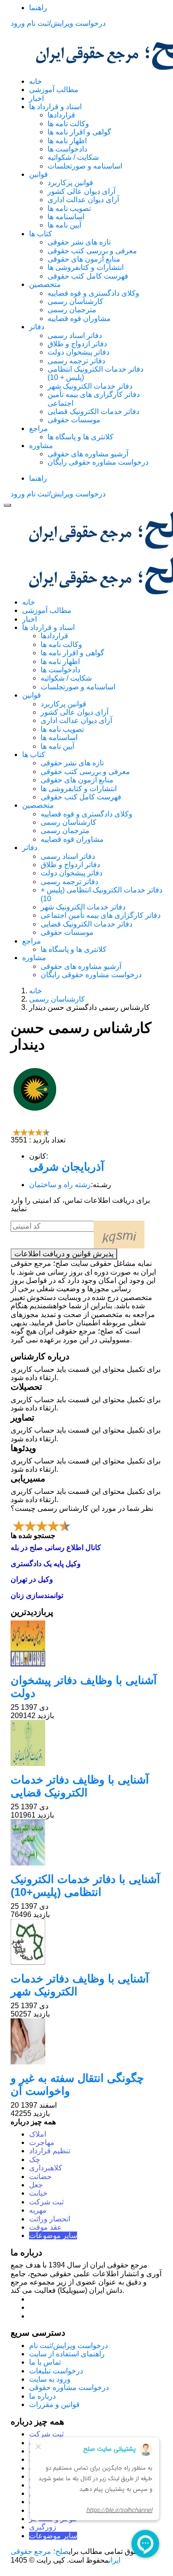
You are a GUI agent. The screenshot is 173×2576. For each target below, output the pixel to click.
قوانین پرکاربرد (70, 183)
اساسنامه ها (66, 217)
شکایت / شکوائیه (73, 157)
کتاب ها (41, 234)
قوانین (39, 174)
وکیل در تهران (32, 1579)
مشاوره (41, 446)
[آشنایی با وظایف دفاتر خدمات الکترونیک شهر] (86, 1942)
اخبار (36, 98)
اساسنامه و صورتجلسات (85, 166)
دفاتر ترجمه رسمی (76, 361)
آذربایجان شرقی (67, 1167)
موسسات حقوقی (74, 420)
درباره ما (42, 2396)
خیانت (38, 2193)
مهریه (38, 2210)
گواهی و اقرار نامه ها (79, 132)
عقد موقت (45, 2227)
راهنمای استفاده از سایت (67, 2354)
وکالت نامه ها (68, 124)
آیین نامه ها (64, 225)
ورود (18, 23)
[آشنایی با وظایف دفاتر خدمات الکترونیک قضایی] (86, 1743)
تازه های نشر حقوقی (79, 242)
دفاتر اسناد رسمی (75, 335)
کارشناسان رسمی (75, 301)
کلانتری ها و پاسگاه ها (81, 437)
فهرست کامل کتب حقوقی (88, 276)
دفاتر (37, 327)
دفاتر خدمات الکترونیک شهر (90, 386)
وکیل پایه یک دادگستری (46, 1564)
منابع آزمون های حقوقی (84, 259)
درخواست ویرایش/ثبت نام (66, 23)
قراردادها (61, 115)
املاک (38, 2134)
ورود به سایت (50, 2379)
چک (35, 2159)
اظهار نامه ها (67, 141)
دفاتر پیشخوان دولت (78, 352)
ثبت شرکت (46, 2202)
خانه (36, 81)
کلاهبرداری (46, 2168)
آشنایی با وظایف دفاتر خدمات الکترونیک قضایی (80, 1786)
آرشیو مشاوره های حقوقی (88, 454)
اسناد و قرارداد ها (55, 107)
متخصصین (45, 284)
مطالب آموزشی (54, 90)
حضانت (40, 2177)
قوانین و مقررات (54, 2404)
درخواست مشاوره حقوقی (69, 2387)
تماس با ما (45, 2362)
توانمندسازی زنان (37, 1595)
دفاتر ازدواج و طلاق (77, 344)
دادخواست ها (67, 149)
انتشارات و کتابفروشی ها (86, 267)
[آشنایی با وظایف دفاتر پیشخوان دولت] (86, 1644)
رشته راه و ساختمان (60, 1185)
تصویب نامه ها (69, 208)
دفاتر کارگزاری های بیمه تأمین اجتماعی (101, 915)
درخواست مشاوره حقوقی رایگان (98, 462)
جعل (36, 2185)
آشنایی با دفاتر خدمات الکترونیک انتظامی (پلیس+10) (85, 1885)
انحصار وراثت (50, 2219)
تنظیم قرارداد (50, 2151)
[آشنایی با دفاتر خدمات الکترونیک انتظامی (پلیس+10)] (86, 1842)
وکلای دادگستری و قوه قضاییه (93, 293)
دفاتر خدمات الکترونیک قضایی (93, 411)
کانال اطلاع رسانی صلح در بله (56, 1547)
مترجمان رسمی (72, 310)
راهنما (38, 8)
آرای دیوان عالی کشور (81, 191)
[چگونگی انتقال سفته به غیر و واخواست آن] (86, 2041)
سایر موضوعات (53, 2235)
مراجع (39, 428)
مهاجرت (42, 2142)
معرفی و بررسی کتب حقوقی (92, 251)
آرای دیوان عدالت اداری (83, 200)
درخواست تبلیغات (56, 2371)
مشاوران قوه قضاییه (79, 318)
